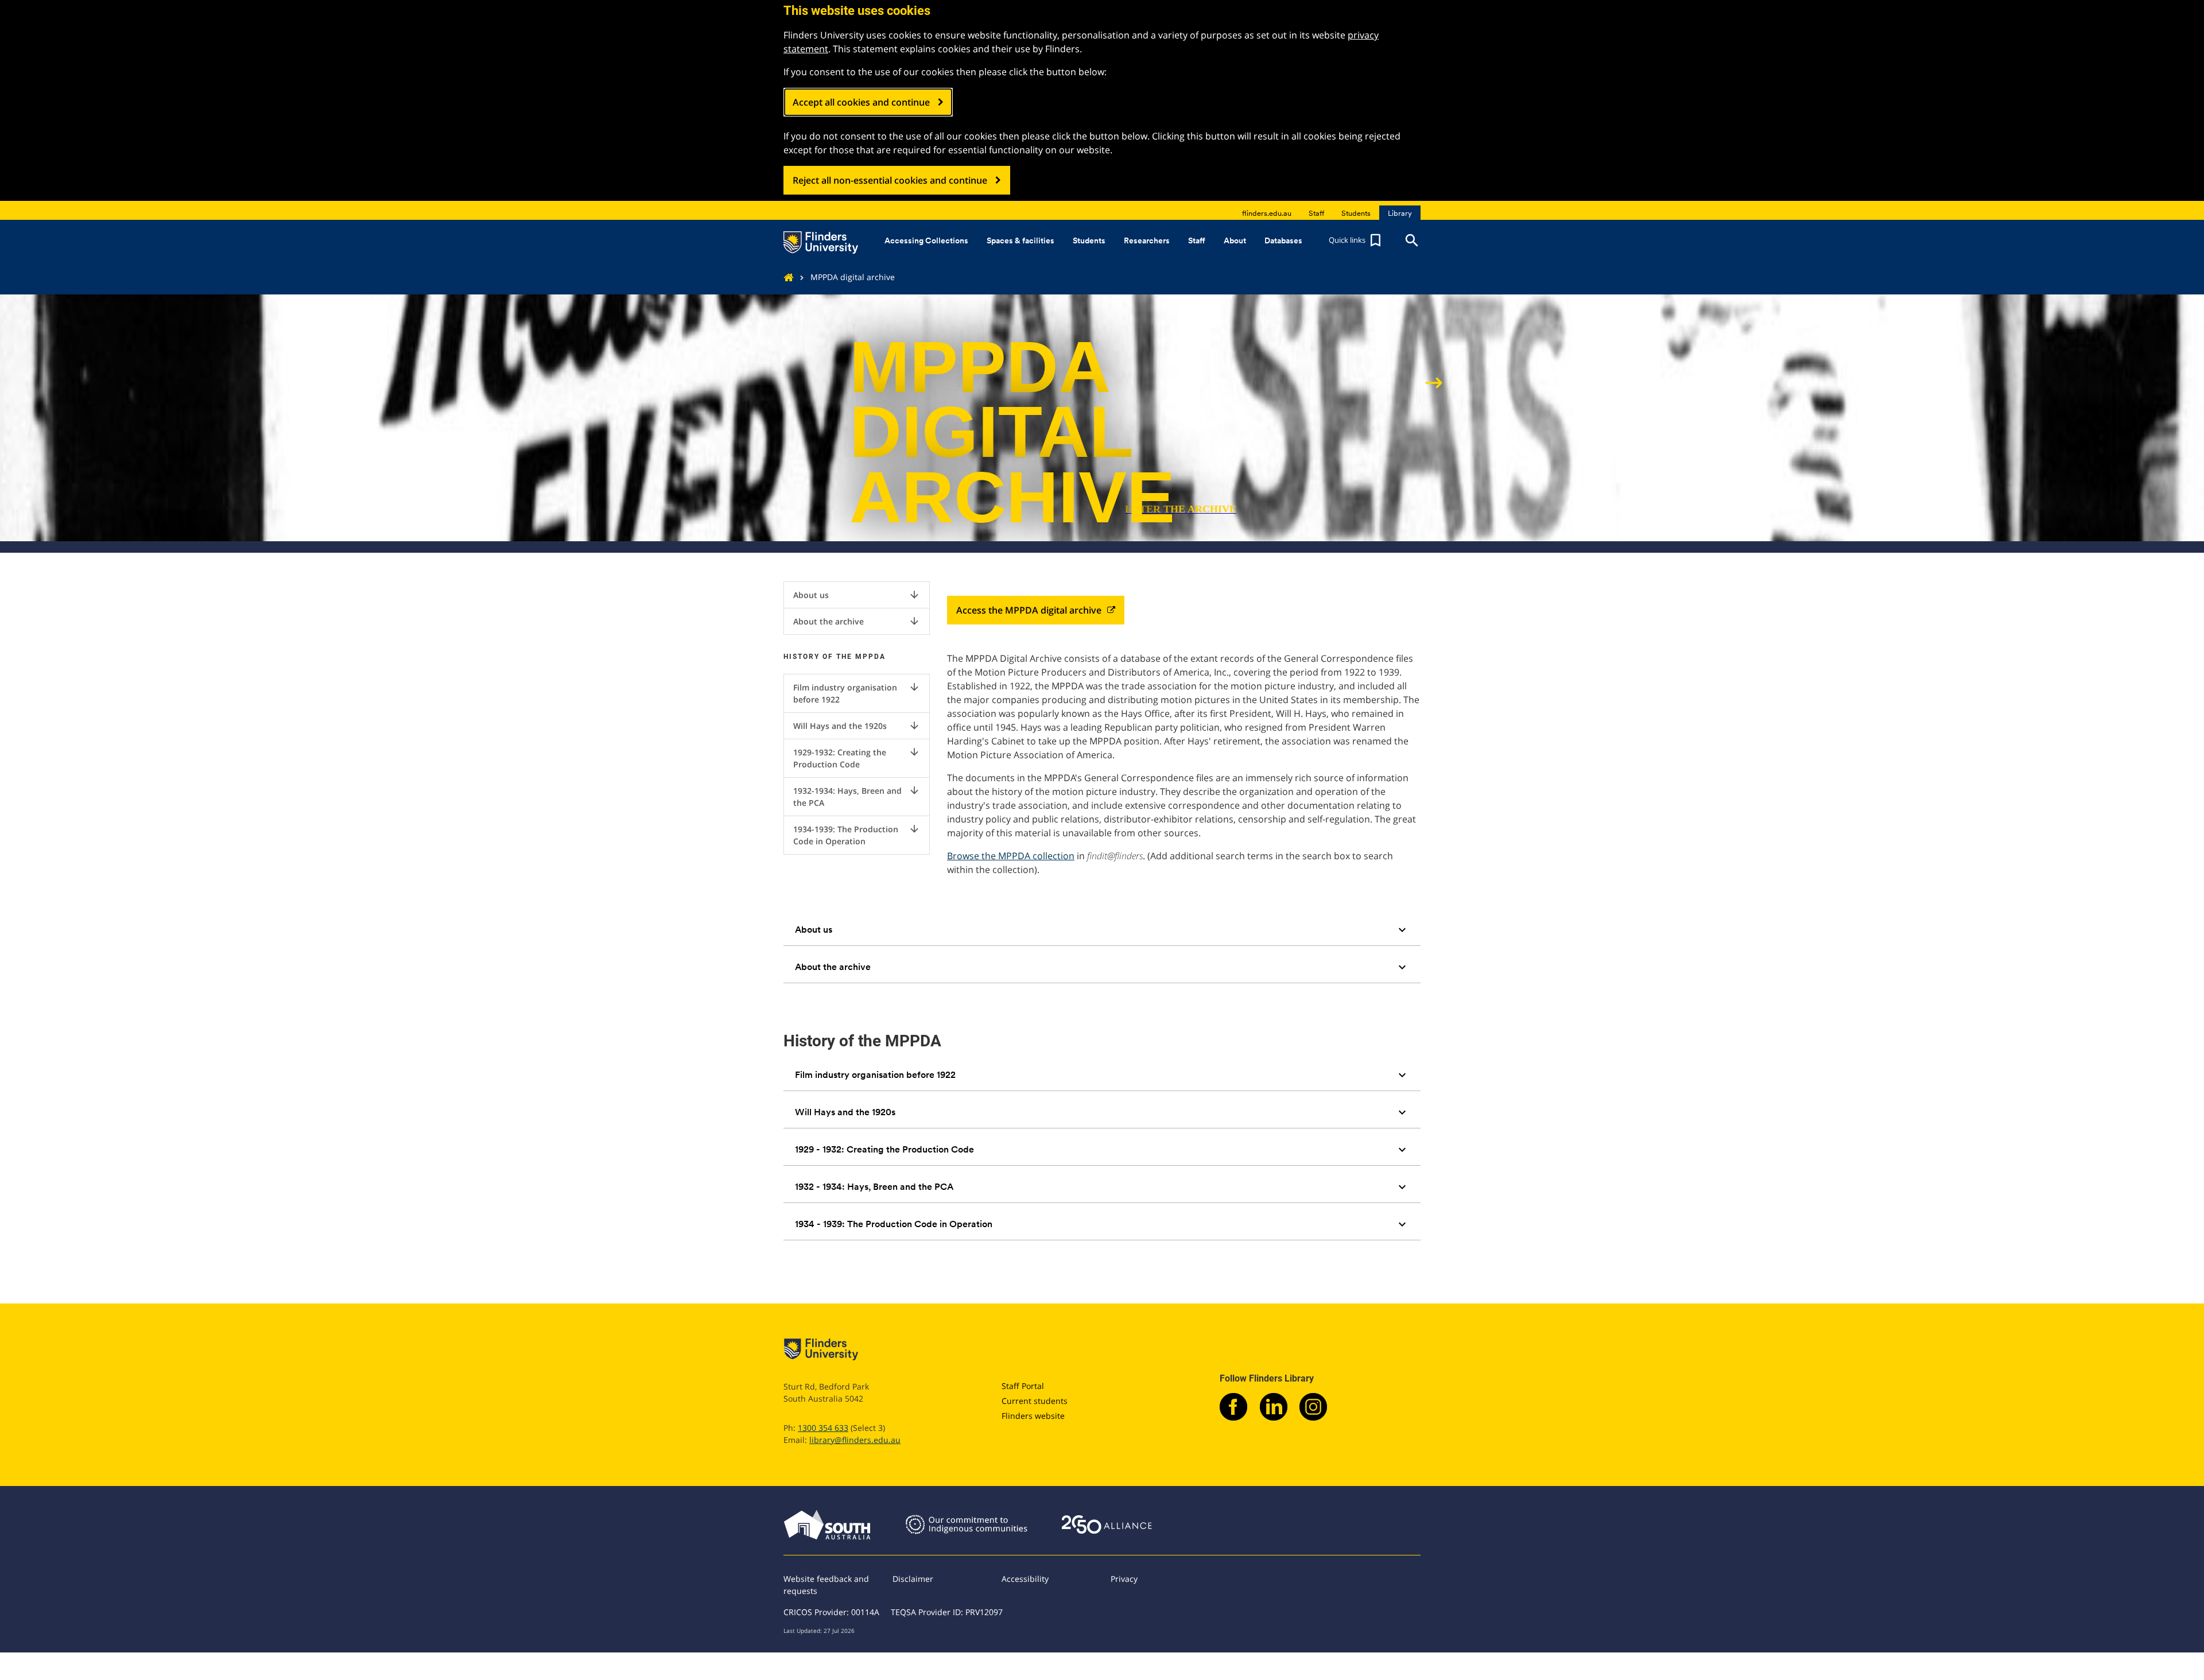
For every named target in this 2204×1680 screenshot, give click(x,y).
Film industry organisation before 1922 (857, 693)
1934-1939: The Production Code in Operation (857, 835)
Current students (1035, 1401)
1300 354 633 (823, 1428)
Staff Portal (1023, 1386)
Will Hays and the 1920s (857, 725)
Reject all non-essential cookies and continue (890, 180)
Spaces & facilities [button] (1020, 240)
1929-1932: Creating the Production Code (857, 758)
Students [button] (1089, 240)
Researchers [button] (1147, 240)
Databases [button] (1283, 240)
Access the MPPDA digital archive (1029, 610)
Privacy (1124, 1579)
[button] (1356, 240)
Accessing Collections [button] (926, 240)
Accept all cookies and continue (861, 102)
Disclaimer (913, 1579)
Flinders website (1033, 1416)
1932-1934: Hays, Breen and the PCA (857, 796)
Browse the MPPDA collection (1011, 856)
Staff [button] (1197, 240)
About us (857, 595)
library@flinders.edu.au (855, 1440)
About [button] (1235, 240)
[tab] (1102, 930)
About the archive (857, 621)
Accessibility (1025, 1579)
